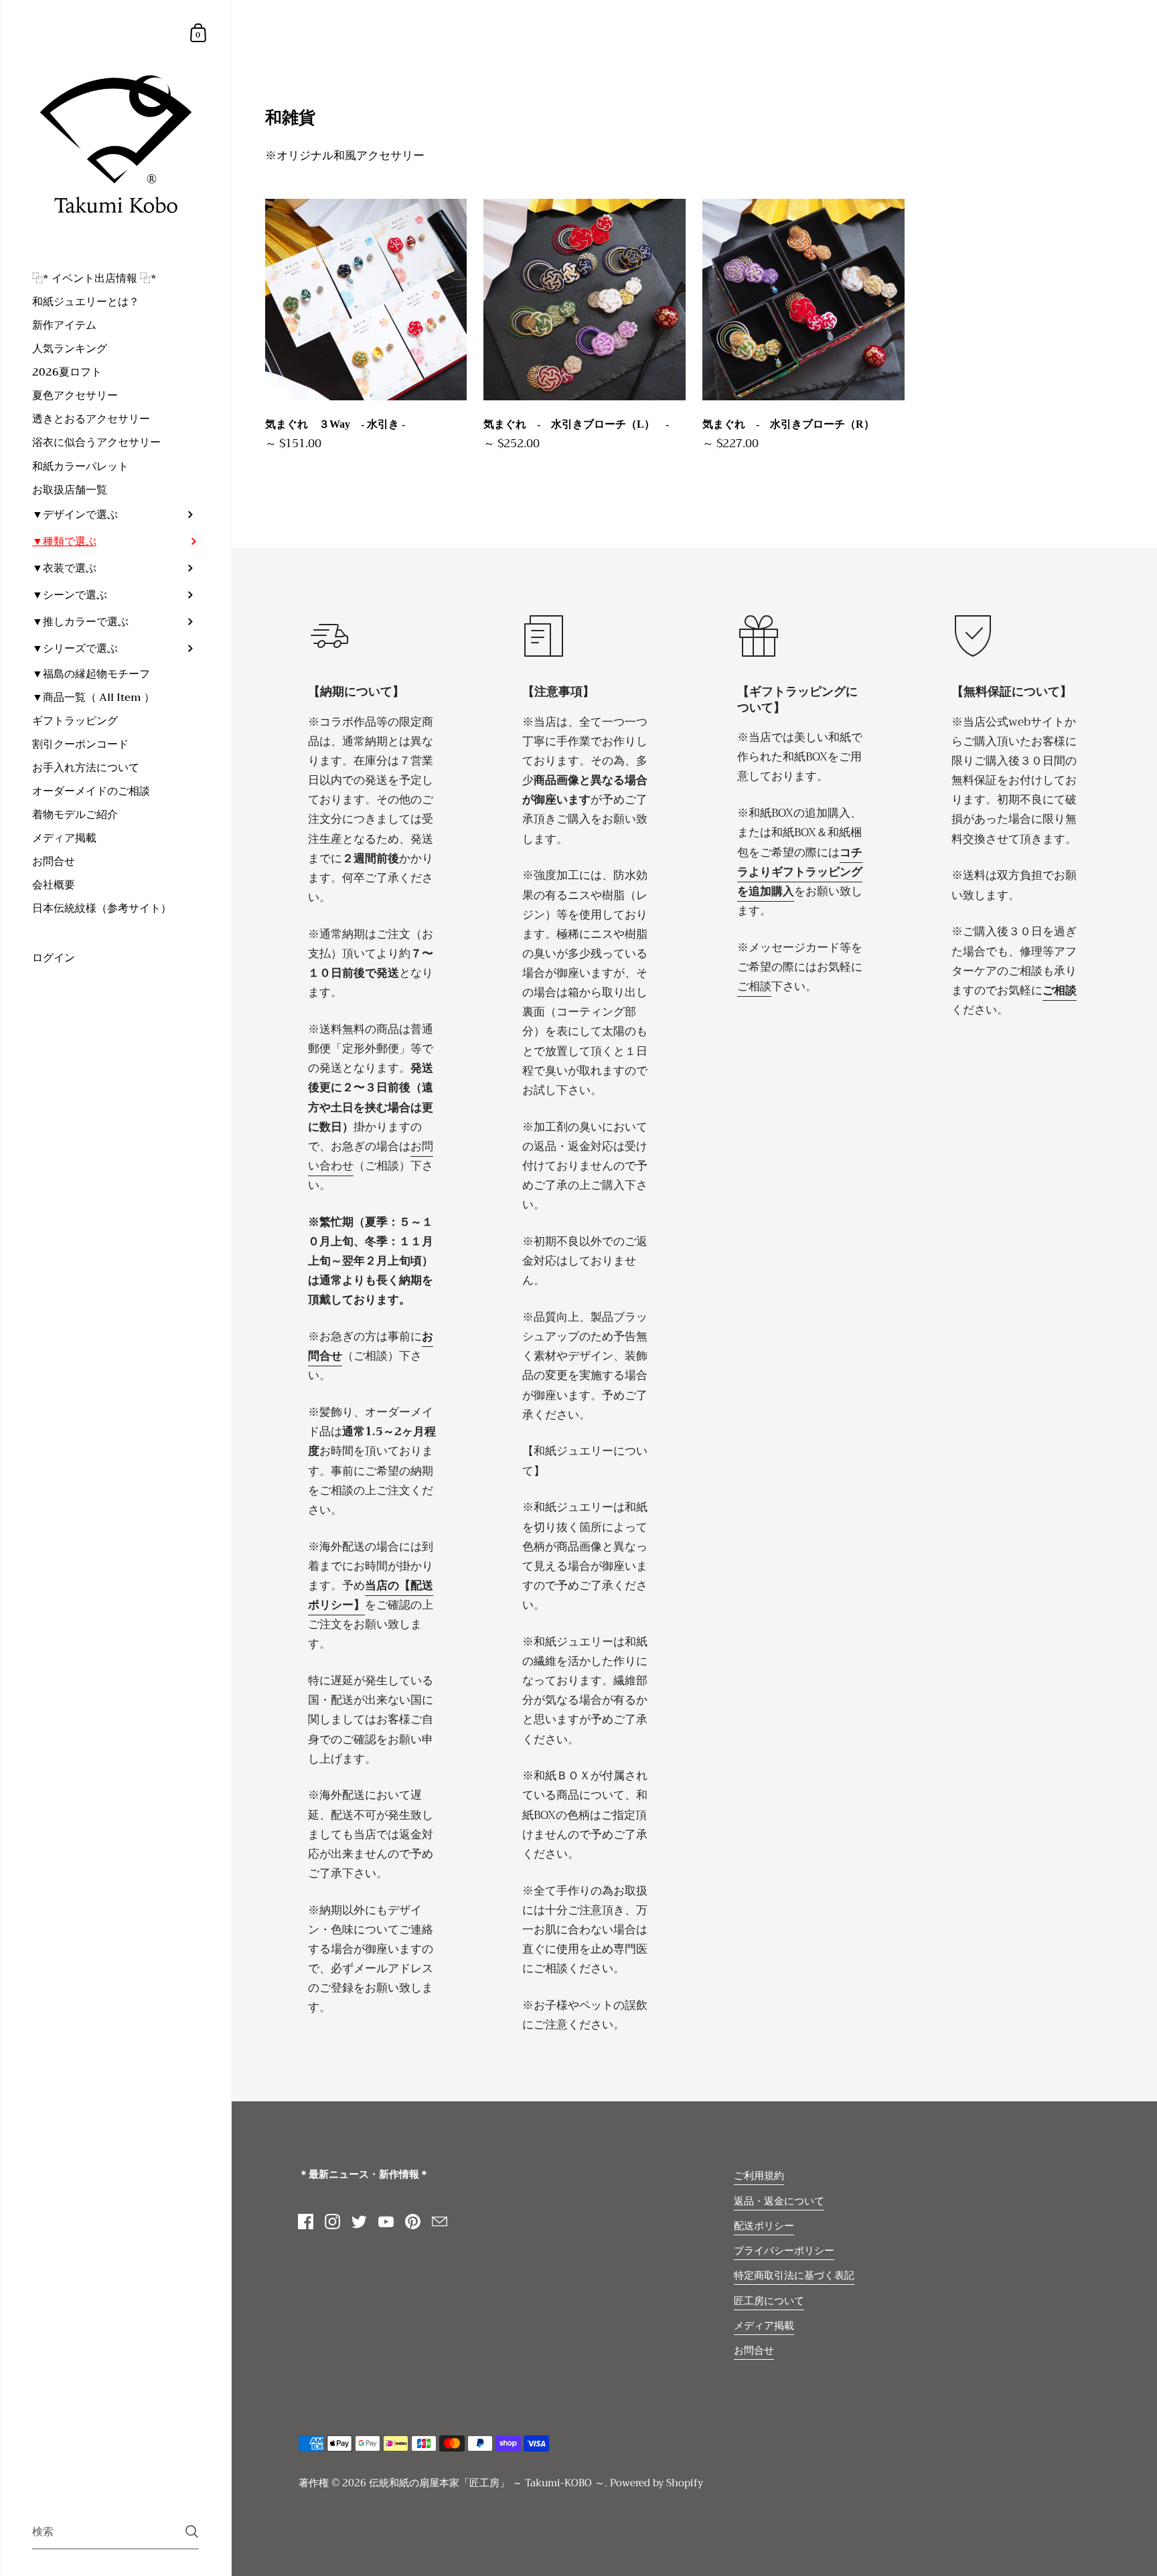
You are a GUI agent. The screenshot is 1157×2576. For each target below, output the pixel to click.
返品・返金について (779, 2201)
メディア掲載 (764, 2326)
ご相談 (754, 986)
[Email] (440, 2222)
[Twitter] (360, 2222)
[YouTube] (386, 2222)
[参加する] (192, 2531)
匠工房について (769, 2301)
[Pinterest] (413, 2222)
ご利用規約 (759, 2176)
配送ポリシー (764, 2226)
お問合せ (754, 2350)
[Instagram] (333, 2222)
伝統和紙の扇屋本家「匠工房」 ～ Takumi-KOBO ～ (487, 2483)
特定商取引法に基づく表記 (794, 2275)
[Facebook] (306, 2222)
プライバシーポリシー (784, 2251)
